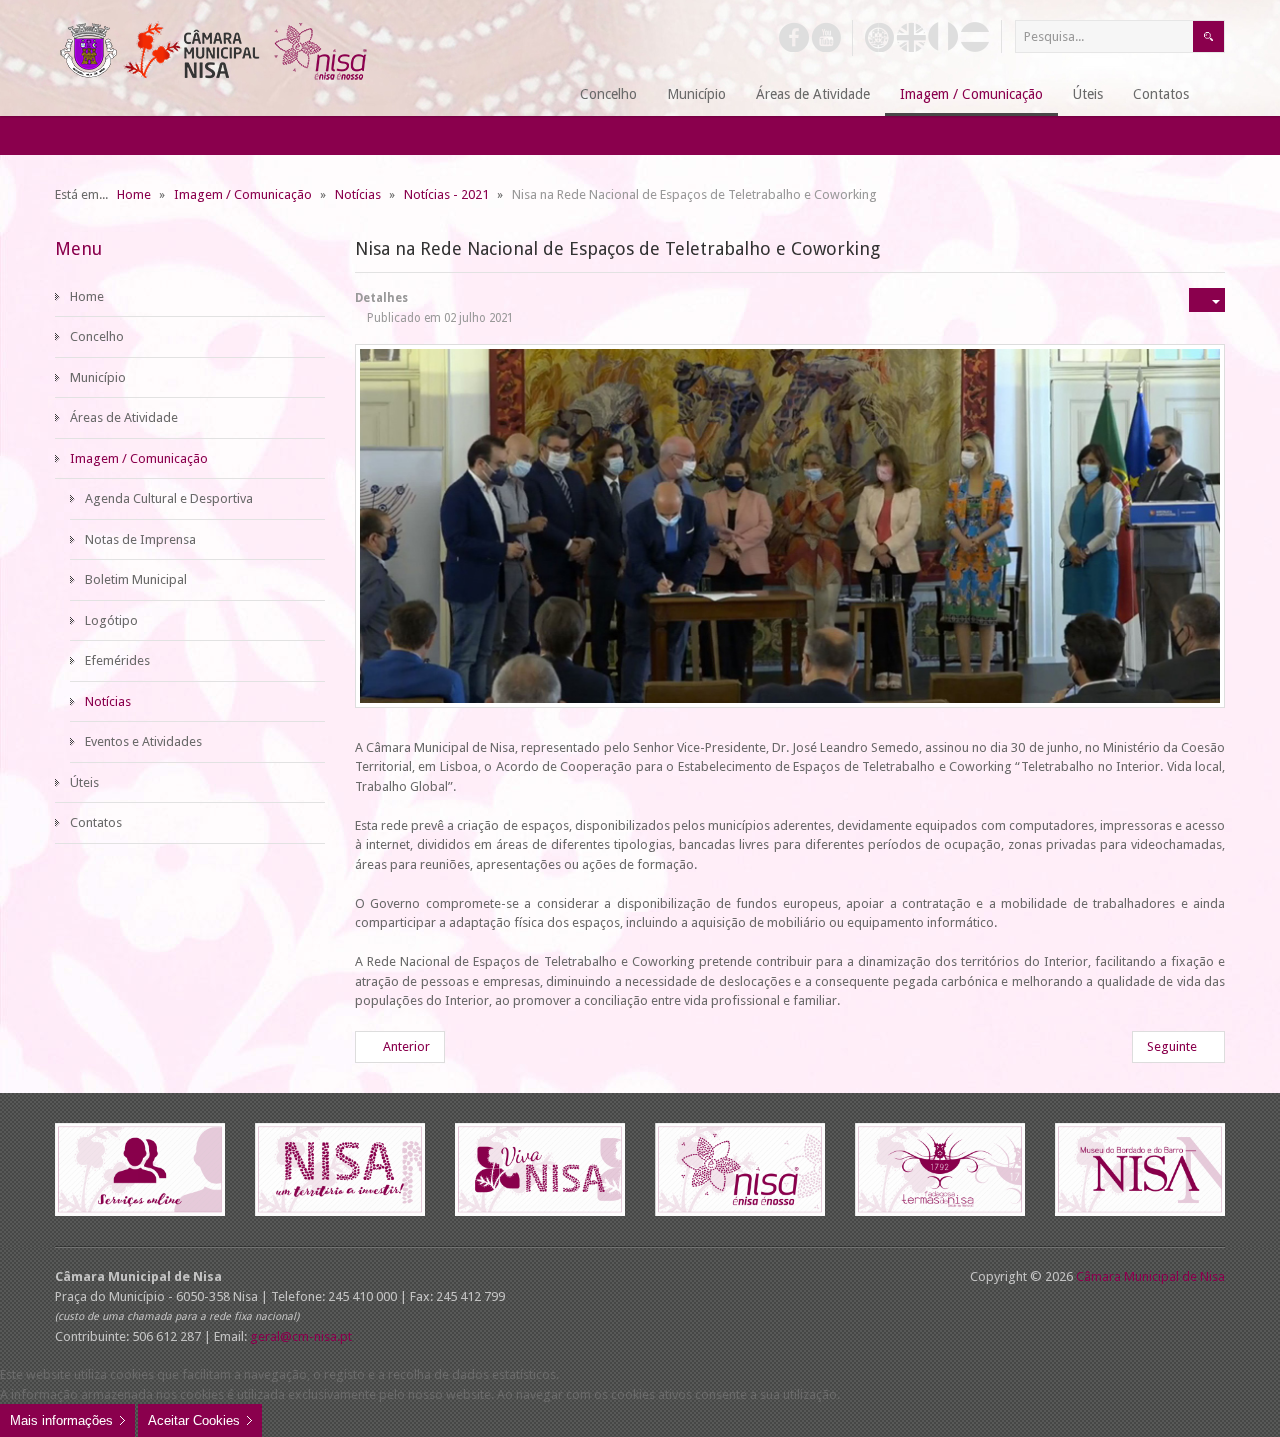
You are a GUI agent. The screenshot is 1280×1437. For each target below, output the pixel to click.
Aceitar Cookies (194, 1420)
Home (87, 296)
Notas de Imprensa (140, 539)
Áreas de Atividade (124, 417)
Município (98, 377)
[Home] (540, 95)
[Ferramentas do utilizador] (1207, 300)
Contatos (96, 822)
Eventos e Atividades (143, 741)
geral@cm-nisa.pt (301, 1336)
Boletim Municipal (136, 579)
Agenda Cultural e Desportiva (169, 498)
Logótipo (111, 620)
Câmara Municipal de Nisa (1150, 1276)
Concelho (97, 336)
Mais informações (61, 1420)
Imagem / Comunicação (139, 458)
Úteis (84, 782)
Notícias (108, 701)
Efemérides (117, 660)
